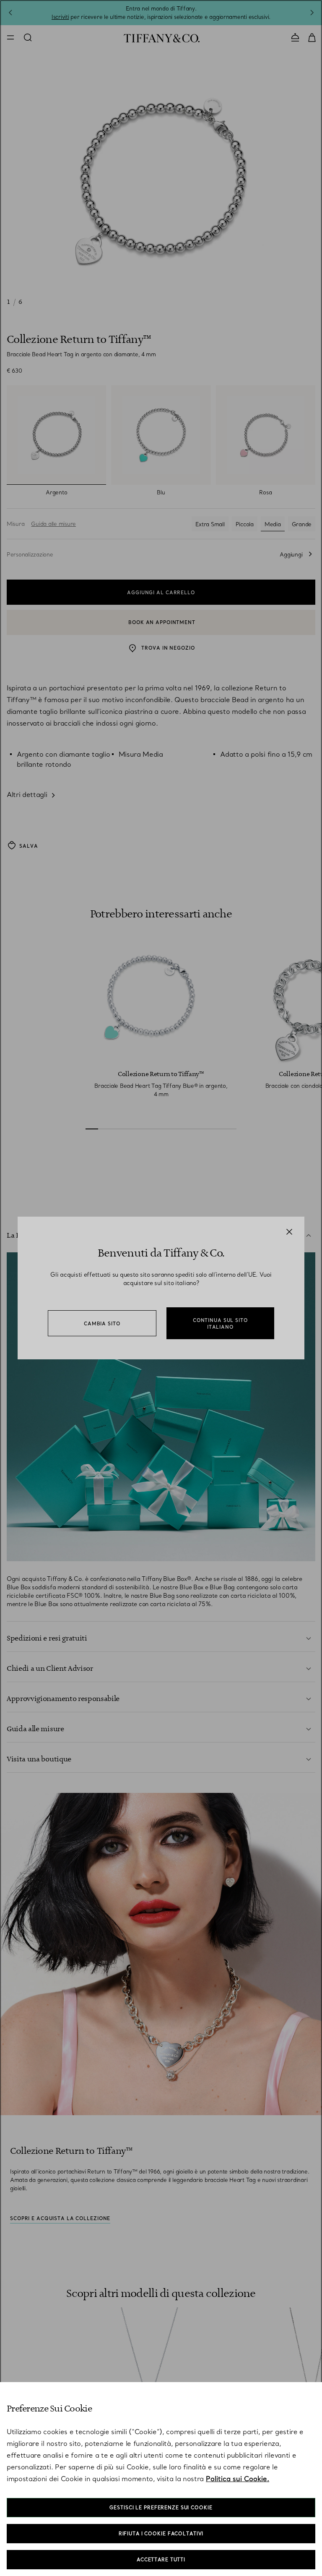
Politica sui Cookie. (238, 2479)
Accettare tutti (161, 2560)
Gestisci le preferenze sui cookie (161, 2508)
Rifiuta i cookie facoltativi (161, 2534)
